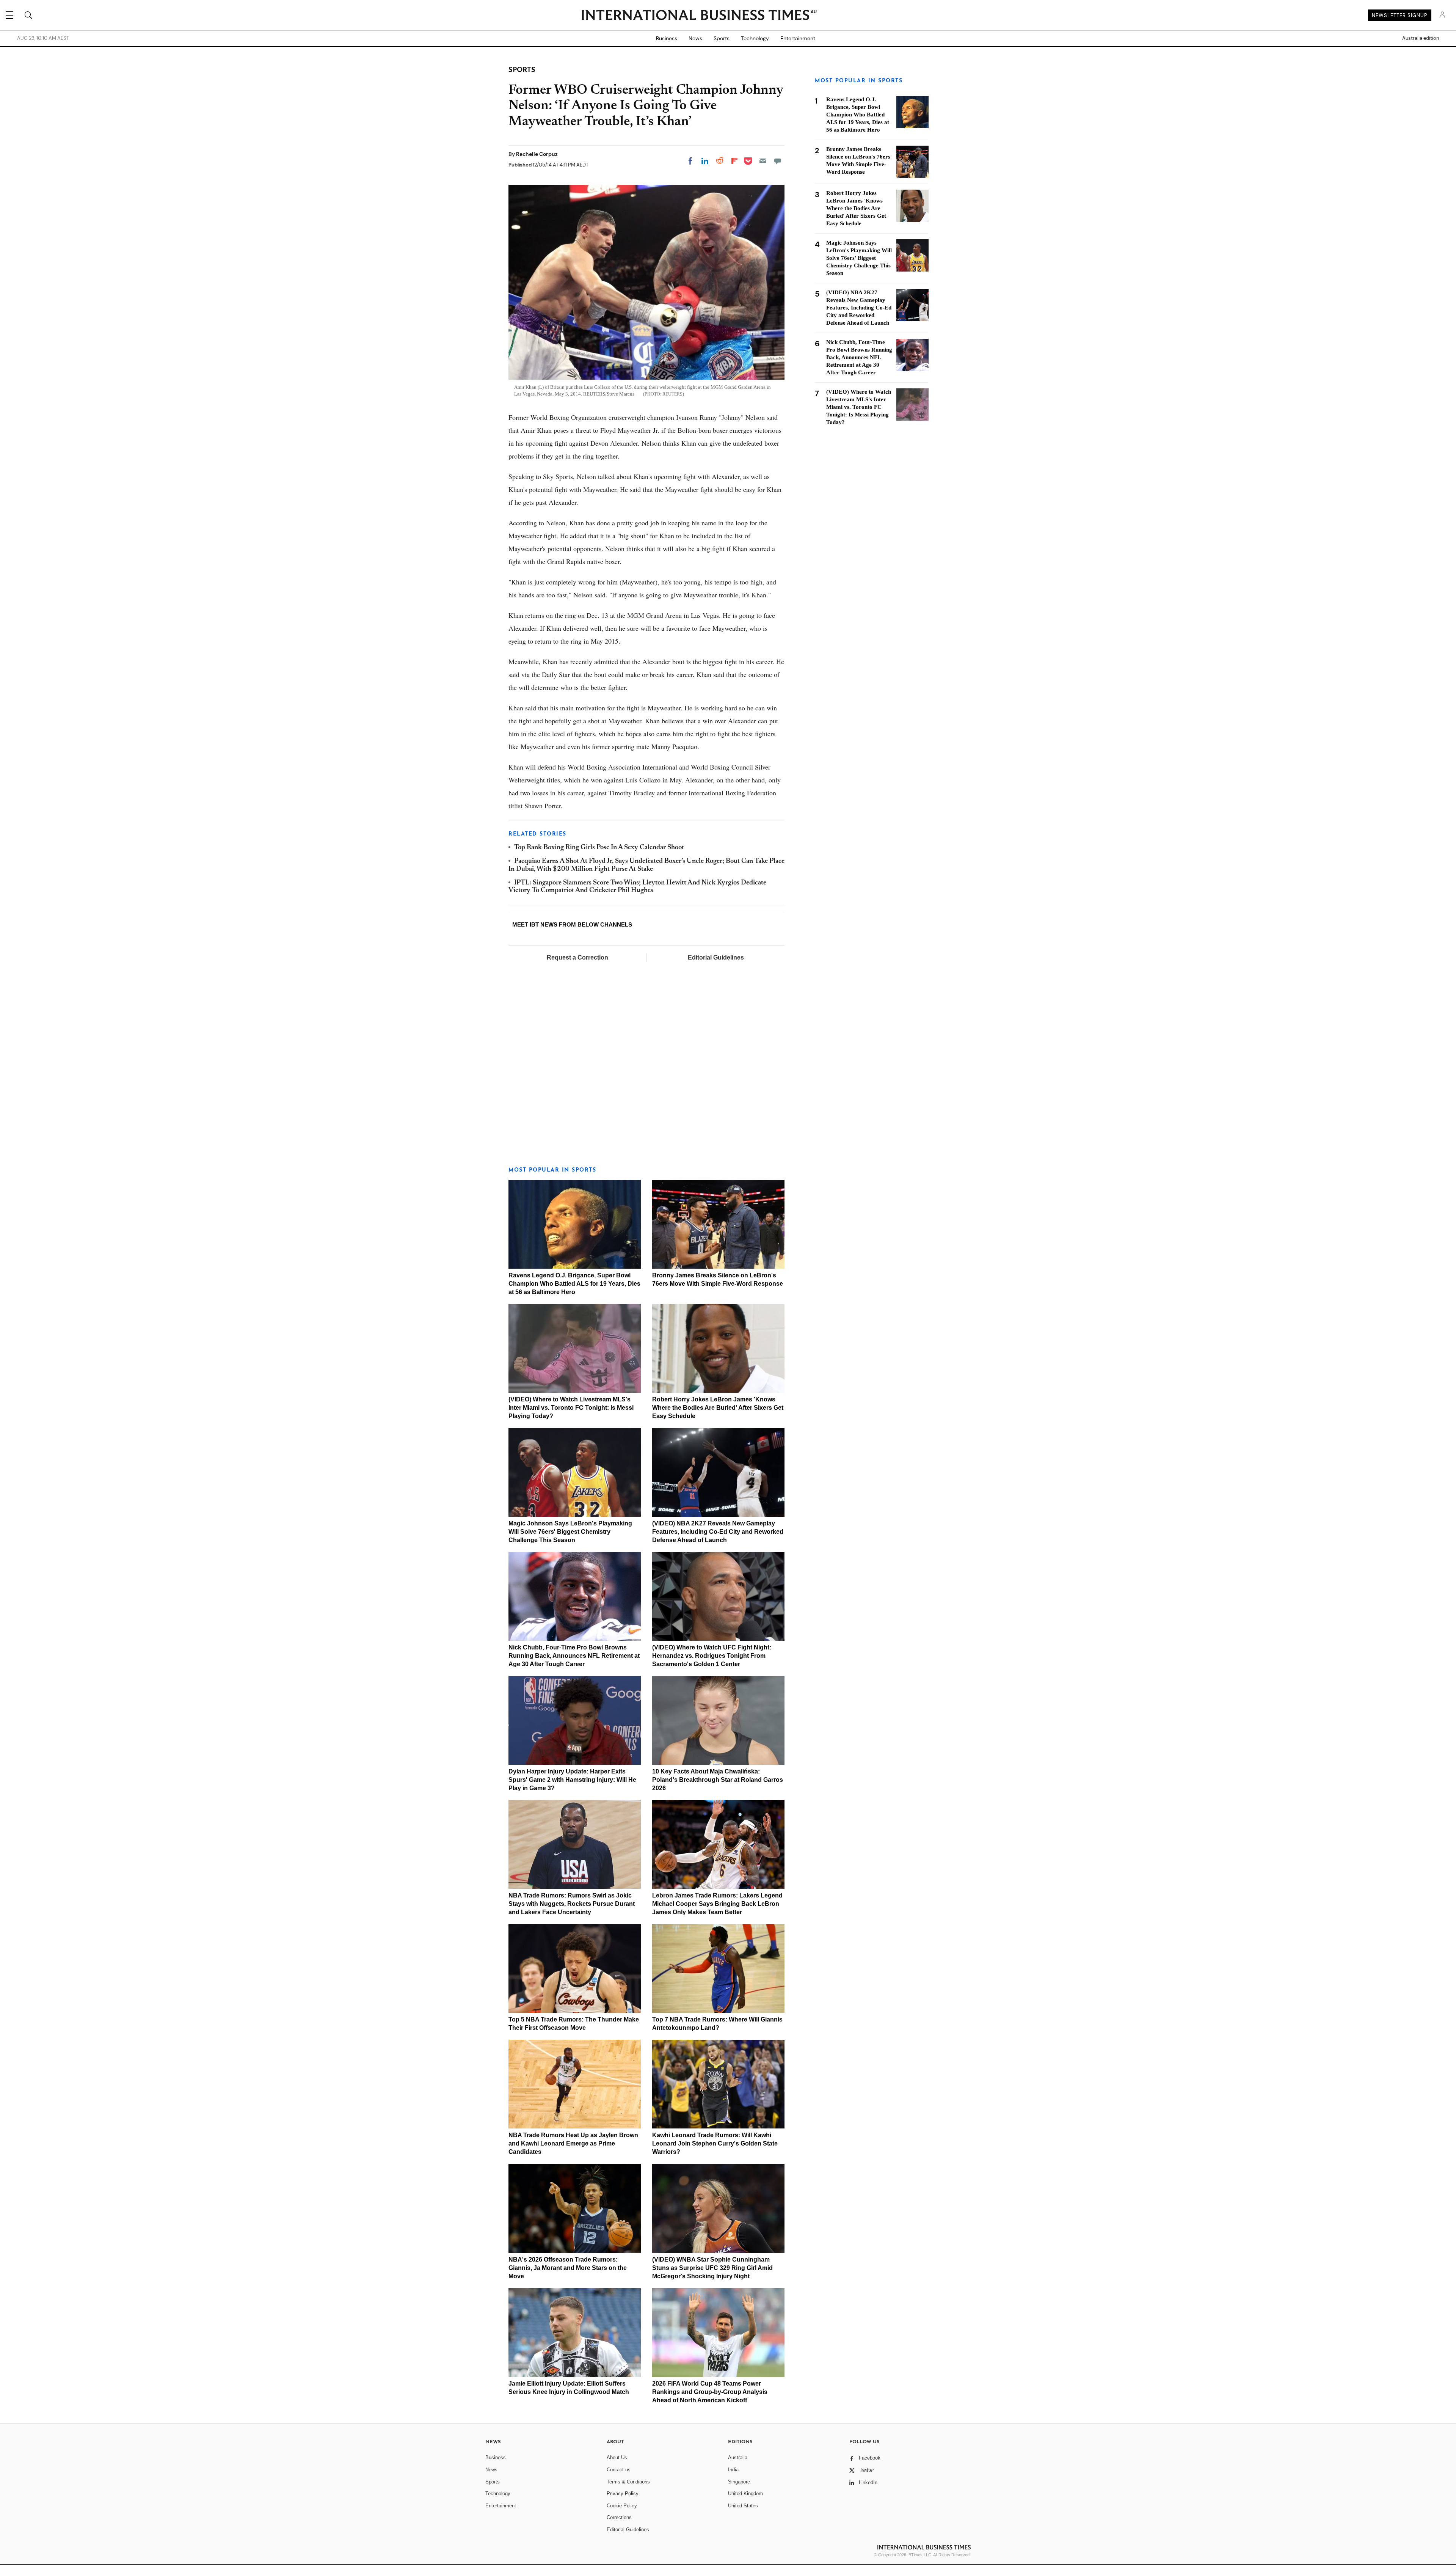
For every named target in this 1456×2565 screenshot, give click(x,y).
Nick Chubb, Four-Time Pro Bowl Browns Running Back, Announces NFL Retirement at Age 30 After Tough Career (574, 1656)
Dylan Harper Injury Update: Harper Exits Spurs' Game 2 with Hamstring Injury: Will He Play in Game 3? (572, 1780)
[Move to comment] (778, 161)
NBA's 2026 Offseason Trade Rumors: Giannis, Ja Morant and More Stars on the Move (568, 2268)
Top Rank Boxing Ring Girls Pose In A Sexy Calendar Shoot (599, 848)
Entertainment (798, 38)
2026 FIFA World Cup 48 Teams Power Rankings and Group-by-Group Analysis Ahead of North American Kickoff (710, 2392)
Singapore (739, 2482)
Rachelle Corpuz (537, 154)
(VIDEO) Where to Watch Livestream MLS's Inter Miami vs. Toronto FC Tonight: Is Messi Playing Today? (571, 1408)
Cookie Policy (622, 2506)
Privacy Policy (623, 2494)
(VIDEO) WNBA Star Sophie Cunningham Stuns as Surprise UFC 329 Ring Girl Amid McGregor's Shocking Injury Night (712, 2268)
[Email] (763, 161)
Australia (738, 2457)
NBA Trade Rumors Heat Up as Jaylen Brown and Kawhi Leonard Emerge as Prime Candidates (573, 2143)
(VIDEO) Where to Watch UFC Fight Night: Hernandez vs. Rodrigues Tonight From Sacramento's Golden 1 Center (712, 1656)
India (733, 2470)
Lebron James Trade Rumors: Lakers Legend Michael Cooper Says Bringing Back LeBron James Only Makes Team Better (717, 1904)
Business (667, 38)
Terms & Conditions (628, 2482)
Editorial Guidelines (716, 957)
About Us (617, 2457)
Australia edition (1421, 38)
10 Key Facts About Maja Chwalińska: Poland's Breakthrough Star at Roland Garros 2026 (718, 1780)
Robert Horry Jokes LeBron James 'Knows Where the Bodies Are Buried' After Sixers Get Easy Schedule (718, 1408)
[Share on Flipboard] (734, 161)
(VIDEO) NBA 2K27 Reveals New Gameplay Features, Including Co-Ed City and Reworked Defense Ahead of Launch (718, 1532)
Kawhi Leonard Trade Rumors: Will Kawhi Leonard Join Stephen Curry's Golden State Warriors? (715, 2143)
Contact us (619, 2470)
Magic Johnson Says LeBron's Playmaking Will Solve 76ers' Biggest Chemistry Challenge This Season (570, 1532)
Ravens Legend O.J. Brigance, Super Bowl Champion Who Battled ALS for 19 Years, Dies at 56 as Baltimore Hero (574, 1284)
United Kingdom (745, 2494)
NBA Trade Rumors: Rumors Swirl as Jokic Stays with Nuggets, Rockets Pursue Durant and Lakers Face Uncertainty (572, 1904)
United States (743, 2506)
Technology (755, 38)
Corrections (619, 2517)
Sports (722, 38)
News (695, 38)
